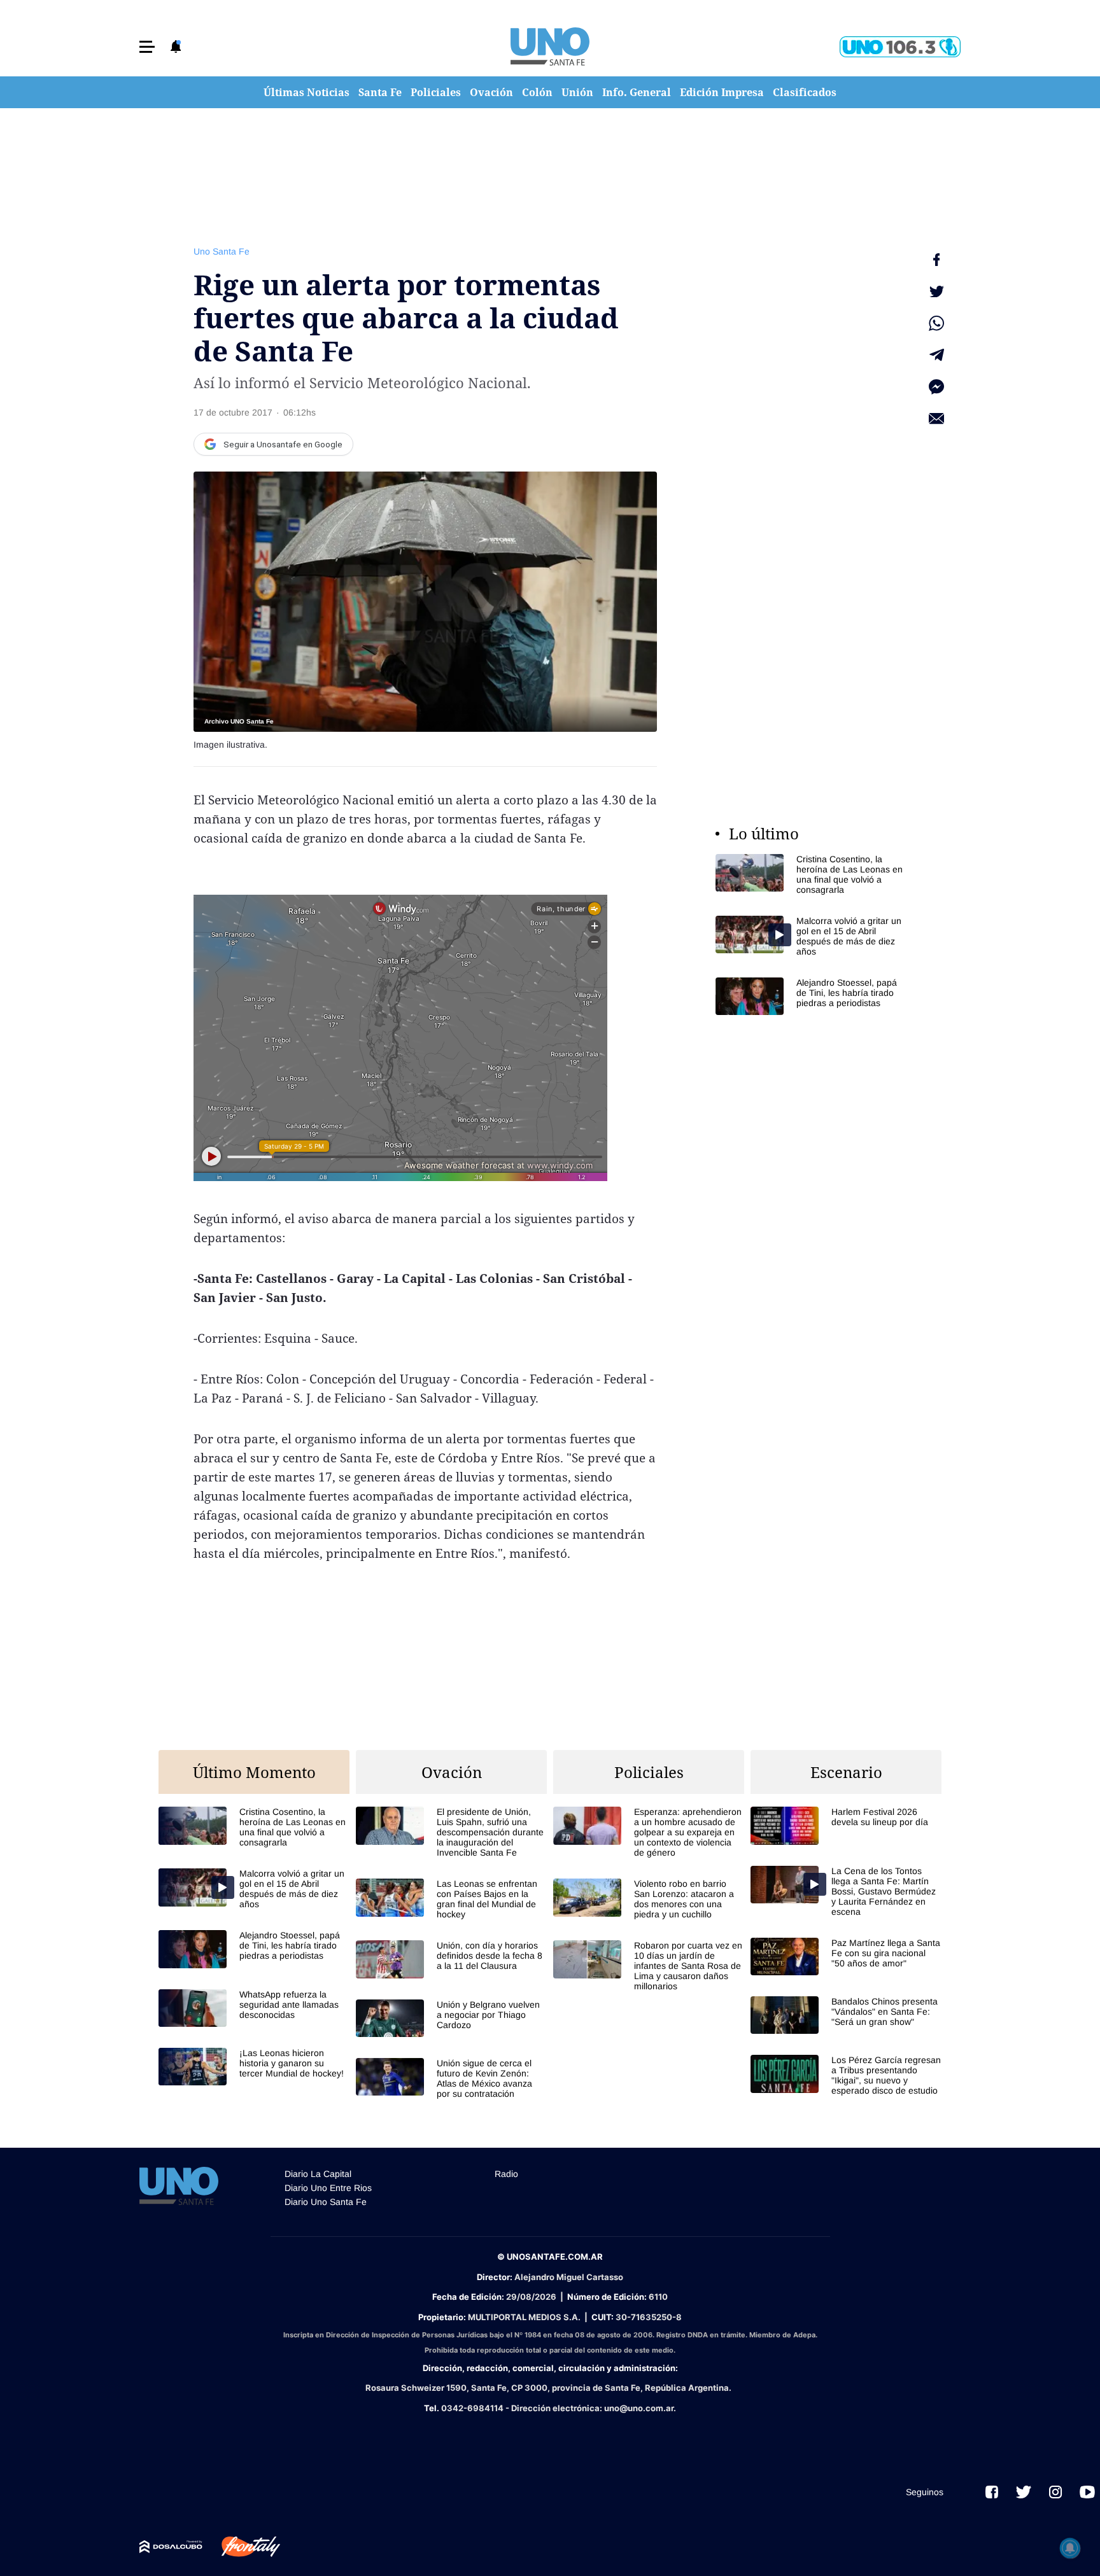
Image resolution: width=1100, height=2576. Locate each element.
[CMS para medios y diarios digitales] (171, 2547)
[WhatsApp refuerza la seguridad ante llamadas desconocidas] (254, 2008)
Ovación (491, 92)
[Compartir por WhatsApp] (936, 323)
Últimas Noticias (307, 92)
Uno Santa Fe (222, 251)
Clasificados (805, 92)
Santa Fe (380, 92)
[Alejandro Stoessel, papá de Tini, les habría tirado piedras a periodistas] (811, 996)
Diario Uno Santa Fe (326, 2202)
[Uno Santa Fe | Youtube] (1087, 2492)
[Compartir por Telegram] (936, 355)
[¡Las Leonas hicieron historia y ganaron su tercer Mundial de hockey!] (254, 2067)
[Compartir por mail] (936, 419)
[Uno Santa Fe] (550, 46)
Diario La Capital (318, 2174)
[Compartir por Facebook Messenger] (936, 387)
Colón (537, 92)
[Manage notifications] (1070, 2548)
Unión (577, 92)
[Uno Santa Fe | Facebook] (992, 2492)
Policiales (436, 92)
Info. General (637, 92)
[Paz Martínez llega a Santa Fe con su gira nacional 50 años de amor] (846, 1956)
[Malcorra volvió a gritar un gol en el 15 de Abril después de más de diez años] (811, 936)
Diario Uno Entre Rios (328, 2188)
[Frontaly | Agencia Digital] (241, 2547)
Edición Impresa (722, 92)
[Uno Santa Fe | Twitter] (1024, 2492)
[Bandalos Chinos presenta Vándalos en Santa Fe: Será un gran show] (846, 2015)
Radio (506, 2174)
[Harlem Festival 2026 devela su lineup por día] (846, 1825)
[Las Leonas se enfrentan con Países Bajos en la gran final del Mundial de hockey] (451, 1899)
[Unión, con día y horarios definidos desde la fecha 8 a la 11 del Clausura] (451, 1959)
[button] (147, 47)
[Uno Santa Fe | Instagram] (1055, 2492)
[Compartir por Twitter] (936, 291)
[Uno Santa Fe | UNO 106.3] (900, 47)
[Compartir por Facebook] (936, 260)
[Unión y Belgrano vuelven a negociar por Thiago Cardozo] (451, 2018)
